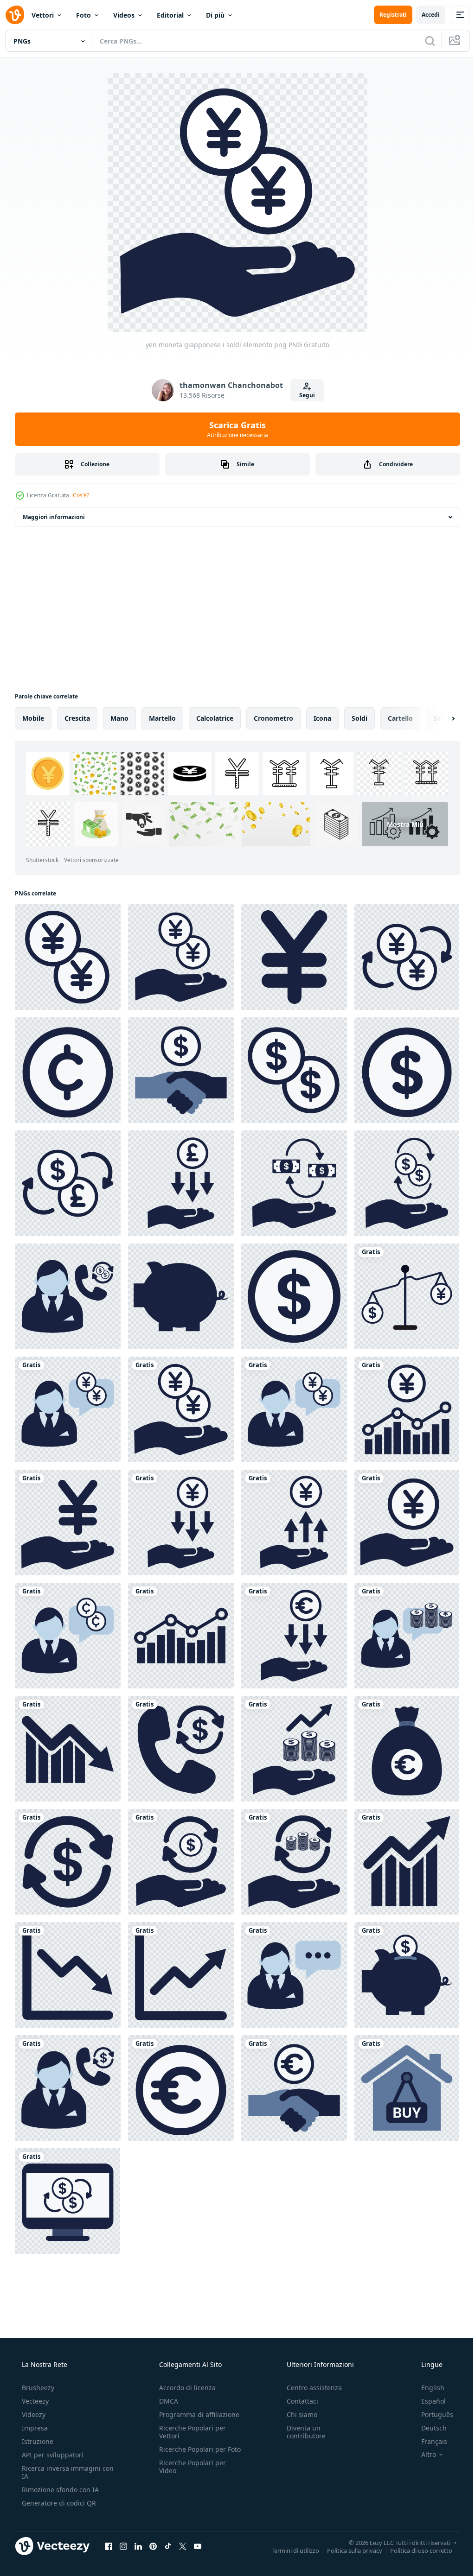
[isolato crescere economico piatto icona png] (407, 1862)
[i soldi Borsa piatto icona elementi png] (407, 1749)
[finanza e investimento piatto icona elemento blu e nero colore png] (294, 2088)
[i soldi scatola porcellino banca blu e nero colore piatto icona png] (407, 1975)
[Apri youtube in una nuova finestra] (198, 2546)
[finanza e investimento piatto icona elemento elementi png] (181, 1183)
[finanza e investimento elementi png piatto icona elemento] (181, 2088)
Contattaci (298, 2401)
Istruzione (37, 2441)
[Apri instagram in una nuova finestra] (123, 2546)
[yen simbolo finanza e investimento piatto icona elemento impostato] (181, 957)
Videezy (33, 2414)
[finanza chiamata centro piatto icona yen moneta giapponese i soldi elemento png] (68, 1409)
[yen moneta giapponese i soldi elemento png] (181, 1409)
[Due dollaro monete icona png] (294, 1070)
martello (162, 718)
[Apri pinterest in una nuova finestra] (153, 2546)
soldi (359, 718)
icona (322, 718)
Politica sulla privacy (348, 2550)
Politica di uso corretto (414, 2550)
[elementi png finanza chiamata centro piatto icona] (294, 1975)
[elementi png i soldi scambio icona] (68, 1183)
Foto (83, 15)
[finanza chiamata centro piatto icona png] (68, 1296)
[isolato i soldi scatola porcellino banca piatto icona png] (181, 1296)
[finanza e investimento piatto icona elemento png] (181, 1070)
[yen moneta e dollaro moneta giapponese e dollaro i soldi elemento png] (407, 1296)
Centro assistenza (310, 2388)
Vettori (43, 15)
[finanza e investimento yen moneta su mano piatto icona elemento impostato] (181, 1523)
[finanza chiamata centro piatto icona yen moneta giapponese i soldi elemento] (294, 1409)
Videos (124, 15)
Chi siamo (297, 2414)
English (427, 2388)
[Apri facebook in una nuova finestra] (109, 2546)
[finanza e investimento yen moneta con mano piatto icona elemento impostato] (68, 1523)
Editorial (170, 15)
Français (428, 2441)
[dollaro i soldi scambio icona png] (294, 1183)
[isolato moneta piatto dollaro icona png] (407, 1070)
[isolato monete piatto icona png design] (294, 1296)
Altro (423, 2455)
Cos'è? (81, 495)
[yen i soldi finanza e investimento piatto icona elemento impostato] (294, 957)
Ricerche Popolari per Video (190, 2474)
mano (119, 718)
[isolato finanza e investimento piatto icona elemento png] (68, 1749)
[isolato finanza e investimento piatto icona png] (181, 1636)
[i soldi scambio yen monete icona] (407, 957)
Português (431, 2414)
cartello (400, 718)
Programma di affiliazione (196, 2414)
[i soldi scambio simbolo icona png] (407, 1183)
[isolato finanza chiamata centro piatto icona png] (68, 1636)
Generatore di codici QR (58, 2503)
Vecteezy (34, 2401)
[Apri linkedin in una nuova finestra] (138, 2546)
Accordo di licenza (185, 2388)
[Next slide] (438, 718)
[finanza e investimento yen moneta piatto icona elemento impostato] (407, 1523)
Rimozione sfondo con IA (59, 2490)
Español (427, 2401)
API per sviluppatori (52, 2455)
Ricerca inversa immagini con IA (60, 2472)
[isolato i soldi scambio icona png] (67, 2201)
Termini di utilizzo (288, 2550)
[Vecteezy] (15, 15)
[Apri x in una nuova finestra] (183, 2546)
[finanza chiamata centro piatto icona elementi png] (68, 2088)
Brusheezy (37, 2388)
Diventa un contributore (302, 2432)
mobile (33, 718)
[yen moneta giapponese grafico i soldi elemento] (407, 1409)
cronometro (273, 718)
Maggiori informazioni (54, 517)
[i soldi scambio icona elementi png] (294, 1862)
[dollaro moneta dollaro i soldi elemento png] (181, 1749)
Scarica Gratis (234, 429)
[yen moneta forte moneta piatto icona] (294, 1523)
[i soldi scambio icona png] (68, 1862)
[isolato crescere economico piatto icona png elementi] (181, 1975)
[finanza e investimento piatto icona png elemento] (68, 1975)
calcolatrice (215, 718)
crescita (77, 718)
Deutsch (428, 2428)
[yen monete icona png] (68, 957)
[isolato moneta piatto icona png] (68, 1070)
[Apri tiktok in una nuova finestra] (168, 2546)
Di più (215, 15)
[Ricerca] (423, 41)
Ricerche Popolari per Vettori (190, 2432)
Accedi (424, 15)
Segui (303, 395)
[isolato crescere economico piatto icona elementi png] (294, 1749)
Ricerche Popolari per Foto (190, 2453)
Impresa (34, 2428)
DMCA (166, 2401)
